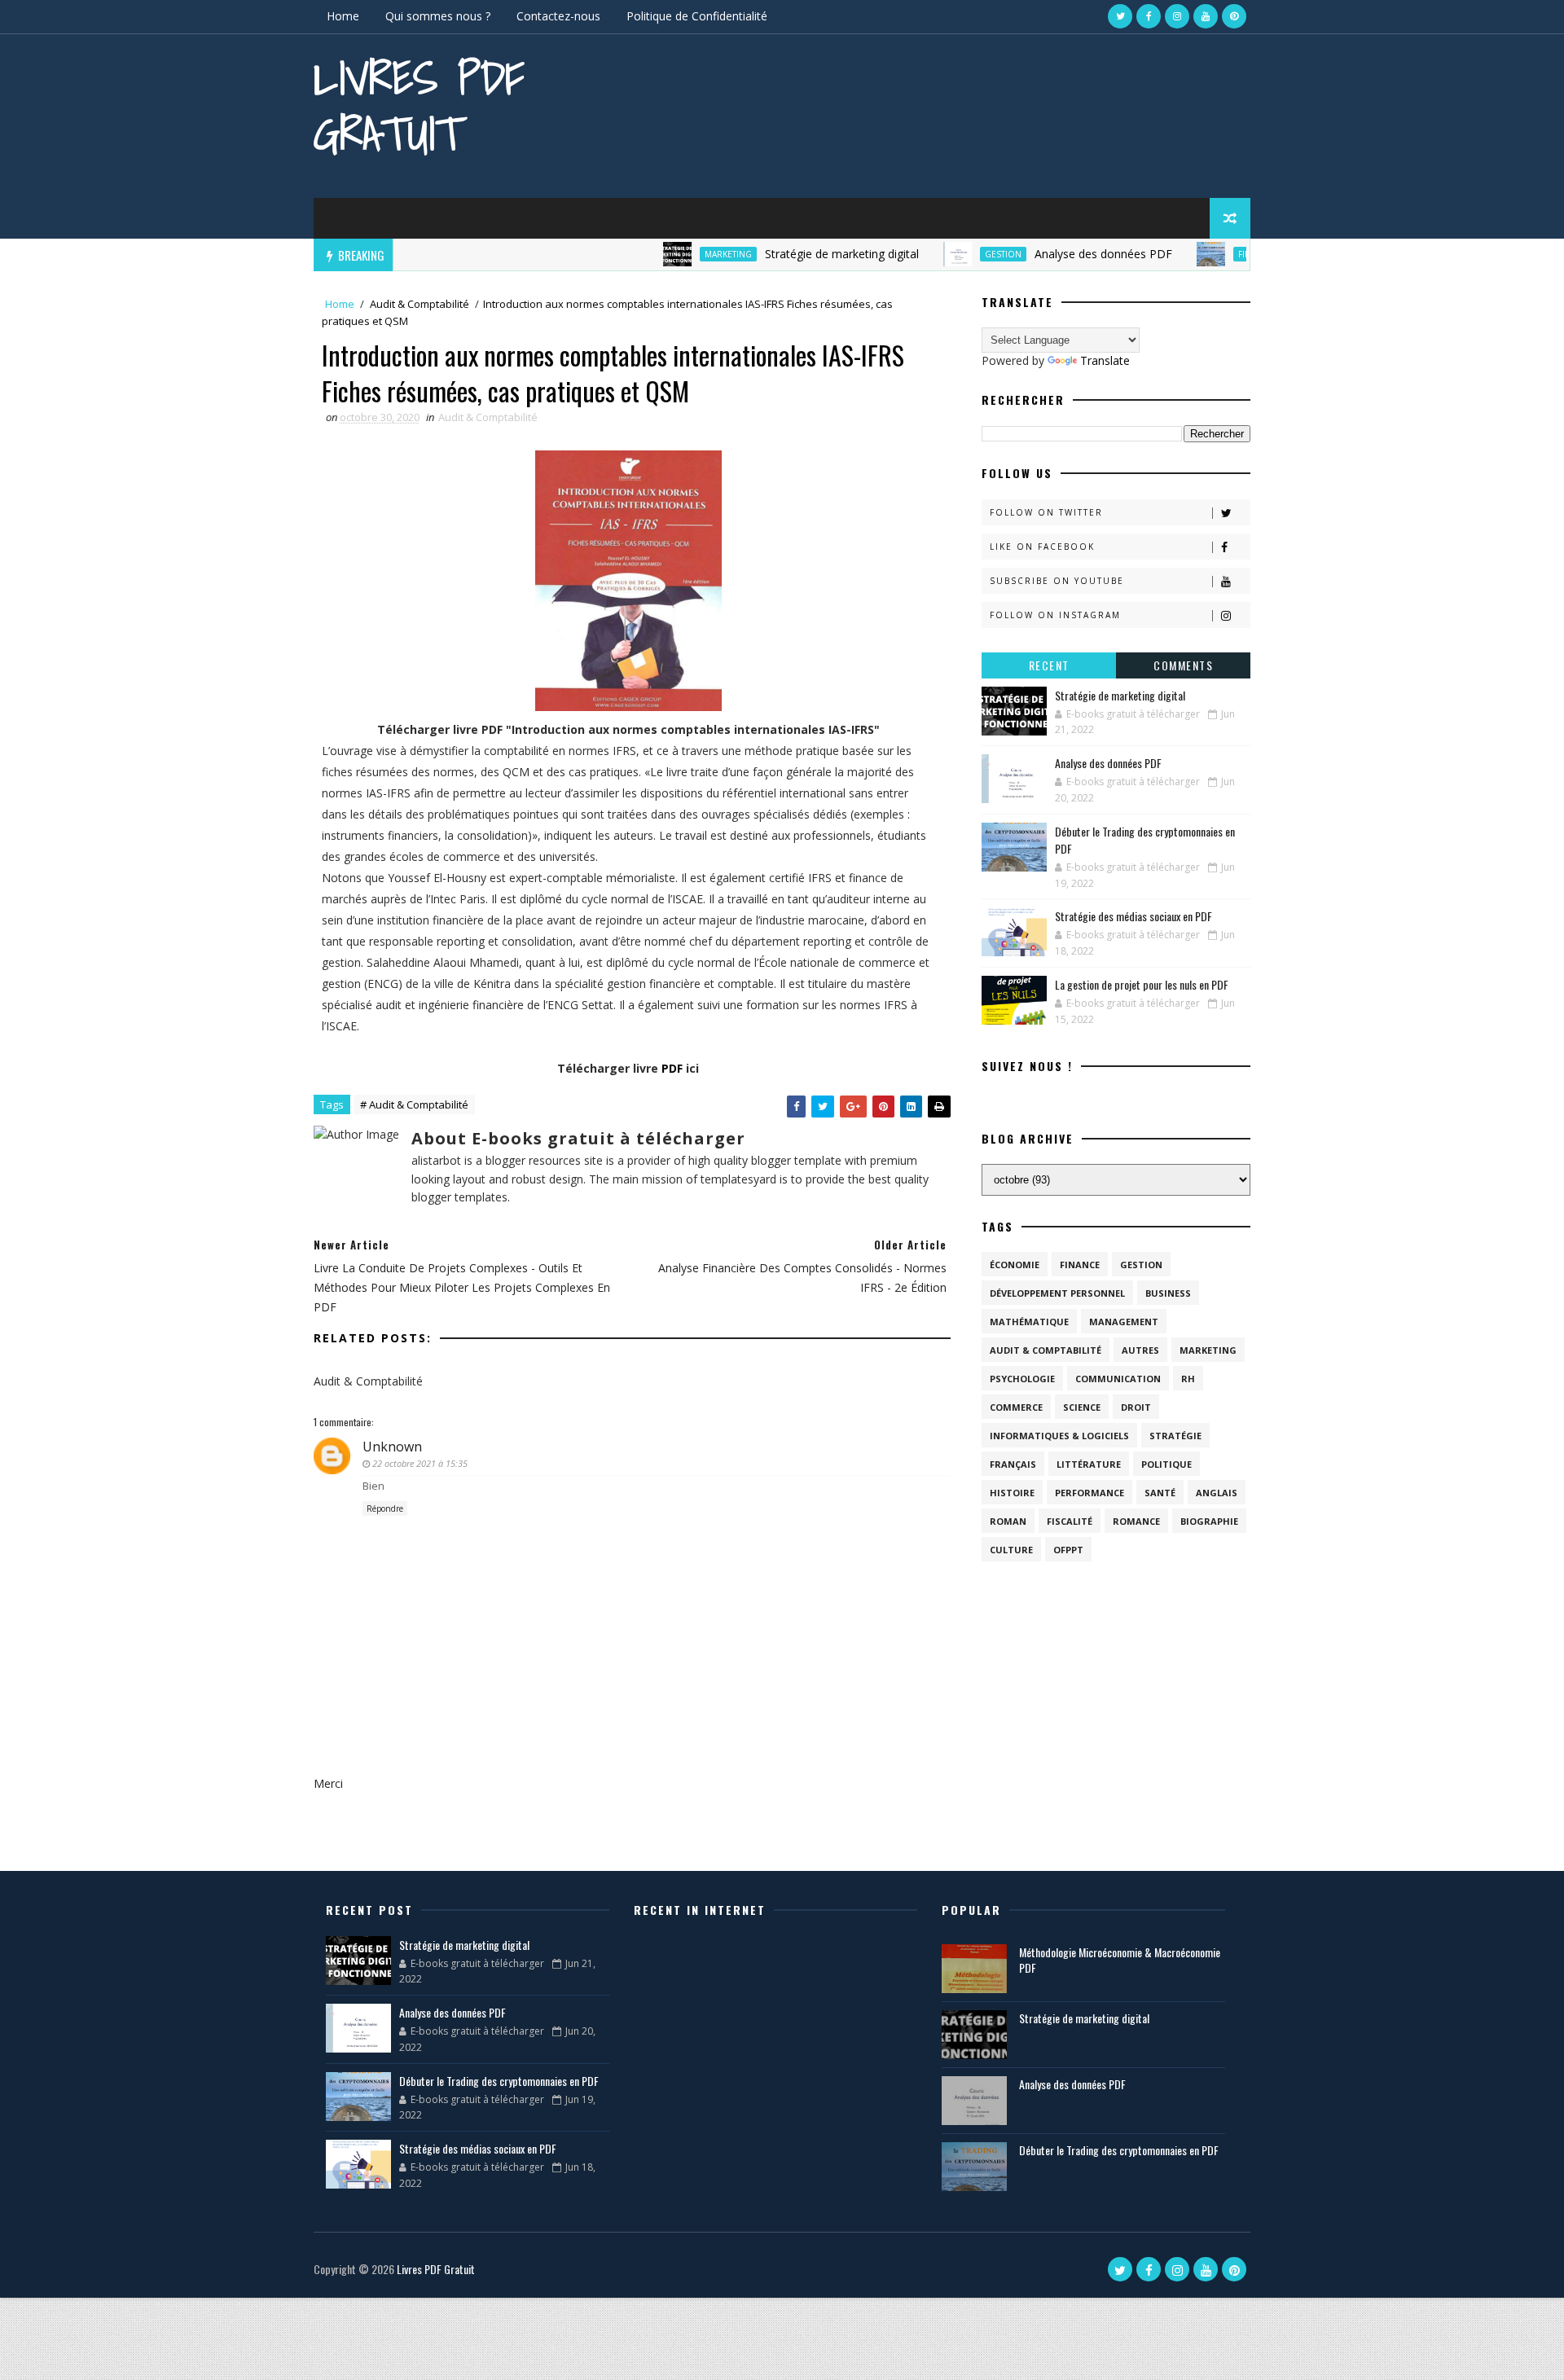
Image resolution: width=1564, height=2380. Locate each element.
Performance (1090, 1493)
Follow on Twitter (1046, 512)
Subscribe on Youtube (1057, 581)
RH (1188, 1379)
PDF (672, 1068)
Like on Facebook (1042, 547)
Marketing (685, 254)
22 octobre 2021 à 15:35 (420, 1463)
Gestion (960, 254)
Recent (1049, 665)
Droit (1136, 1407)
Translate (1105, 360)
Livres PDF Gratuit (419, 105)
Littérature (1089, 1464)
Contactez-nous (558, 16)
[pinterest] (1234, 16)
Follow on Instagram (1055, 615)
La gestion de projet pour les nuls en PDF (1142, 984)
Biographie (1209, 1521)
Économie (1015, 1265)
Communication (1118, 1379)
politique (1166, 1464)
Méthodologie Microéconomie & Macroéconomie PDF (1120, 1960)
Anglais (1217, 1493)
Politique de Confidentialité (697, 16)
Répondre (385, 1508)
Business (1168, 1293)
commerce (1016, 1407)
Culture (1011, 1550)
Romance (1136, 1521)
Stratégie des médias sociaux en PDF (1133, 916)
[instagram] (1177, 16)
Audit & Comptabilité (420, 304)
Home (343, 16)
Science (1082, 1407)
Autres (1140, 1350)
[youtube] (1206, 16)
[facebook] (1149, 16)
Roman (1008, 1521)
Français (1013, 1464)
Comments (1183, 665)
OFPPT (1068, 1550)
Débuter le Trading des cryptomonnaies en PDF (499, 2081)
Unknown (392, 1447)
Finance (1213, 254)
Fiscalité (1070, 1521)
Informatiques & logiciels (1059, 1436)
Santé (1160, 1493)
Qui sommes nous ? (438, 16)
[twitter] (1120, 16)
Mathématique (1029, 1322)
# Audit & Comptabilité (414, 1104)
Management (1124, 1322)
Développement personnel (1057, 1293)
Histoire (1012, 1493)
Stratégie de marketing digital (799, 254)
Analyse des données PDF (1060, 254)
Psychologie (1022, 1379)
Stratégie (1175, 1436)
